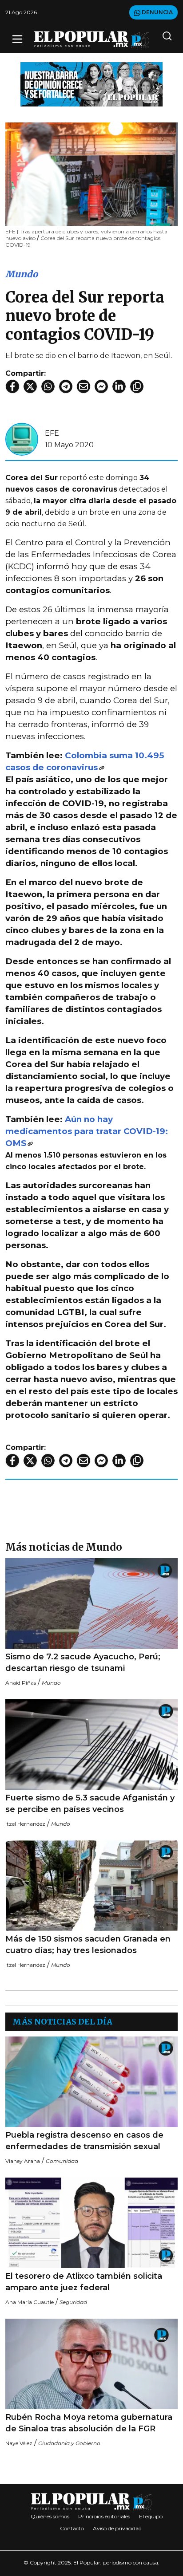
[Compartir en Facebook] (12, 386)
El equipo (151, 2516)
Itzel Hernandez (25, 1824)
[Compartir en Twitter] (30, 386)
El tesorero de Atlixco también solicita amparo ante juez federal (84, 2282)
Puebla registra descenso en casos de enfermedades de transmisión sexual (84, 2141)
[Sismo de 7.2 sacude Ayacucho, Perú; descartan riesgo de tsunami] (91, 1603)
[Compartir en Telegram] (66, 386)
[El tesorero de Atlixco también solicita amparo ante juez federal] (91, 2223)
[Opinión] (91, 84)
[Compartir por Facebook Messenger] (101, 386)
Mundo (22, 274)
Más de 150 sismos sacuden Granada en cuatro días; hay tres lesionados (88, 1945)
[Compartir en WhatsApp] (48, 386)
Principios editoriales (104, 2516)
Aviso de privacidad (117, 2528)
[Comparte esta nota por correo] (84, 386)
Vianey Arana (23, 2161)
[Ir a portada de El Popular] (92, 39)
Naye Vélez (19, 2443)
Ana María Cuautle (30, 2302)
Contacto (72, 2528)
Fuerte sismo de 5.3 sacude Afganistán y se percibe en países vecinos (90, 1804)
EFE (52, 433)
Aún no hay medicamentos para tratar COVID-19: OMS (87, 1131)
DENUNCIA (157, 12)
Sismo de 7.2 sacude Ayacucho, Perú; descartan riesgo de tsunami (83, 1662)
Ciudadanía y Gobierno (69, 2443)
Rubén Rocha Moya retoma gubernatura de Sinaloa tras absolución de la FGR (89, 2423)
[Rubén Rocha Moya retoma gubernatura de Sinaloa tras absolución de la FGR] (91, 2364)
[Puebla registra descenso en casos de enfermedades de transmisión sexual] (91, 2082)
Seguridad (73, 2302)
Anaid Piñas (21, 1683)
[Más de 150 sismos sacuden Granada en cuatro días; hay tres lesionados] (91, 1886)
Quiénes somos (50, 2516)
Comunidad (62, 2161)
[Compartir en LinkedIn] (119, 386)
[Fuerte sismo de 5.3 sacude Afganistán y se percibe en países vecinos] (91, 1745)
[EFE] (22, 439)
